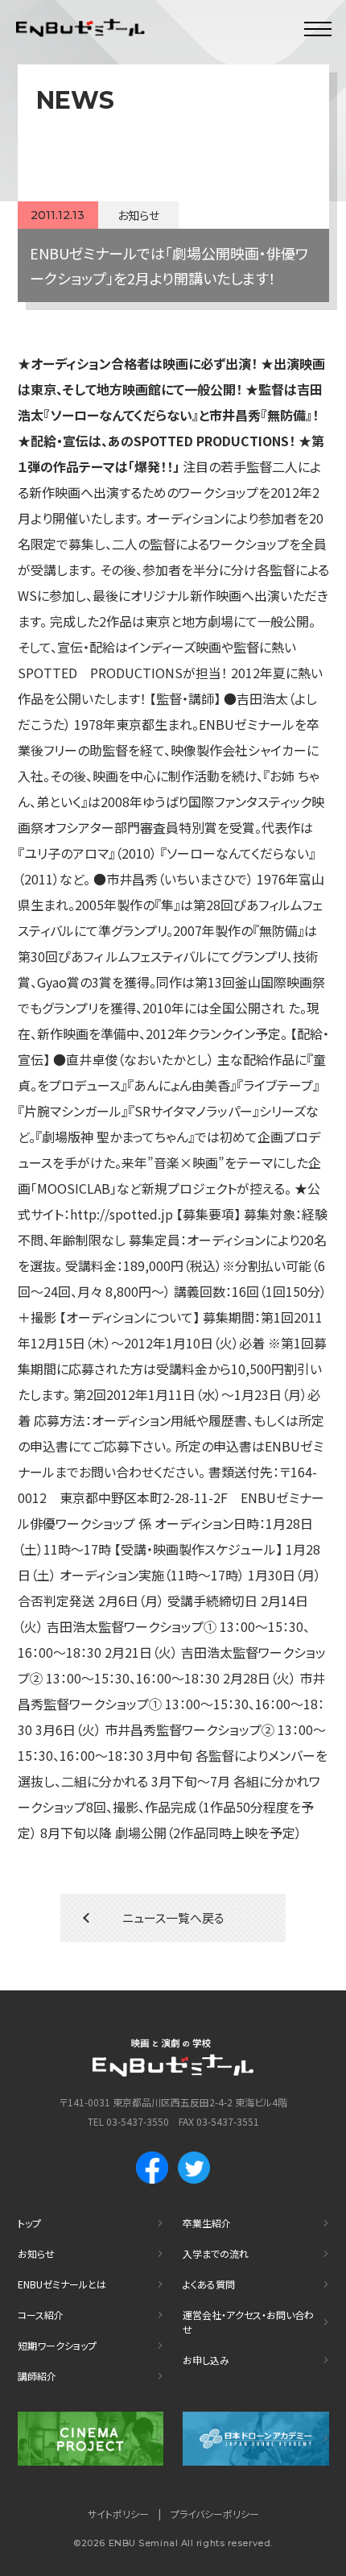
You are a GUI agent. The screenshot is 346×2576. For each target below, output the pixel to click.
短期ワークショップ (57, 2345)
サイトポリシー (118, 2514)
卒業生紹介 (207, 2223)
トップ (29, 2223)
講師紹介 (37, 2376)
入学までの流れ (216, 2253)
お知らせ (36, 2253)
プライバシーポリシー (215, 2514)
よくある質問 (209, 2284)
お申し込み (206, 2360)
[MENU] (318, 28)
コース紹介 (41, 2315)
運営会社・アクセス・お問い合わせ (248, 2322)
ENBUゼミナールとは (62, 2284)
